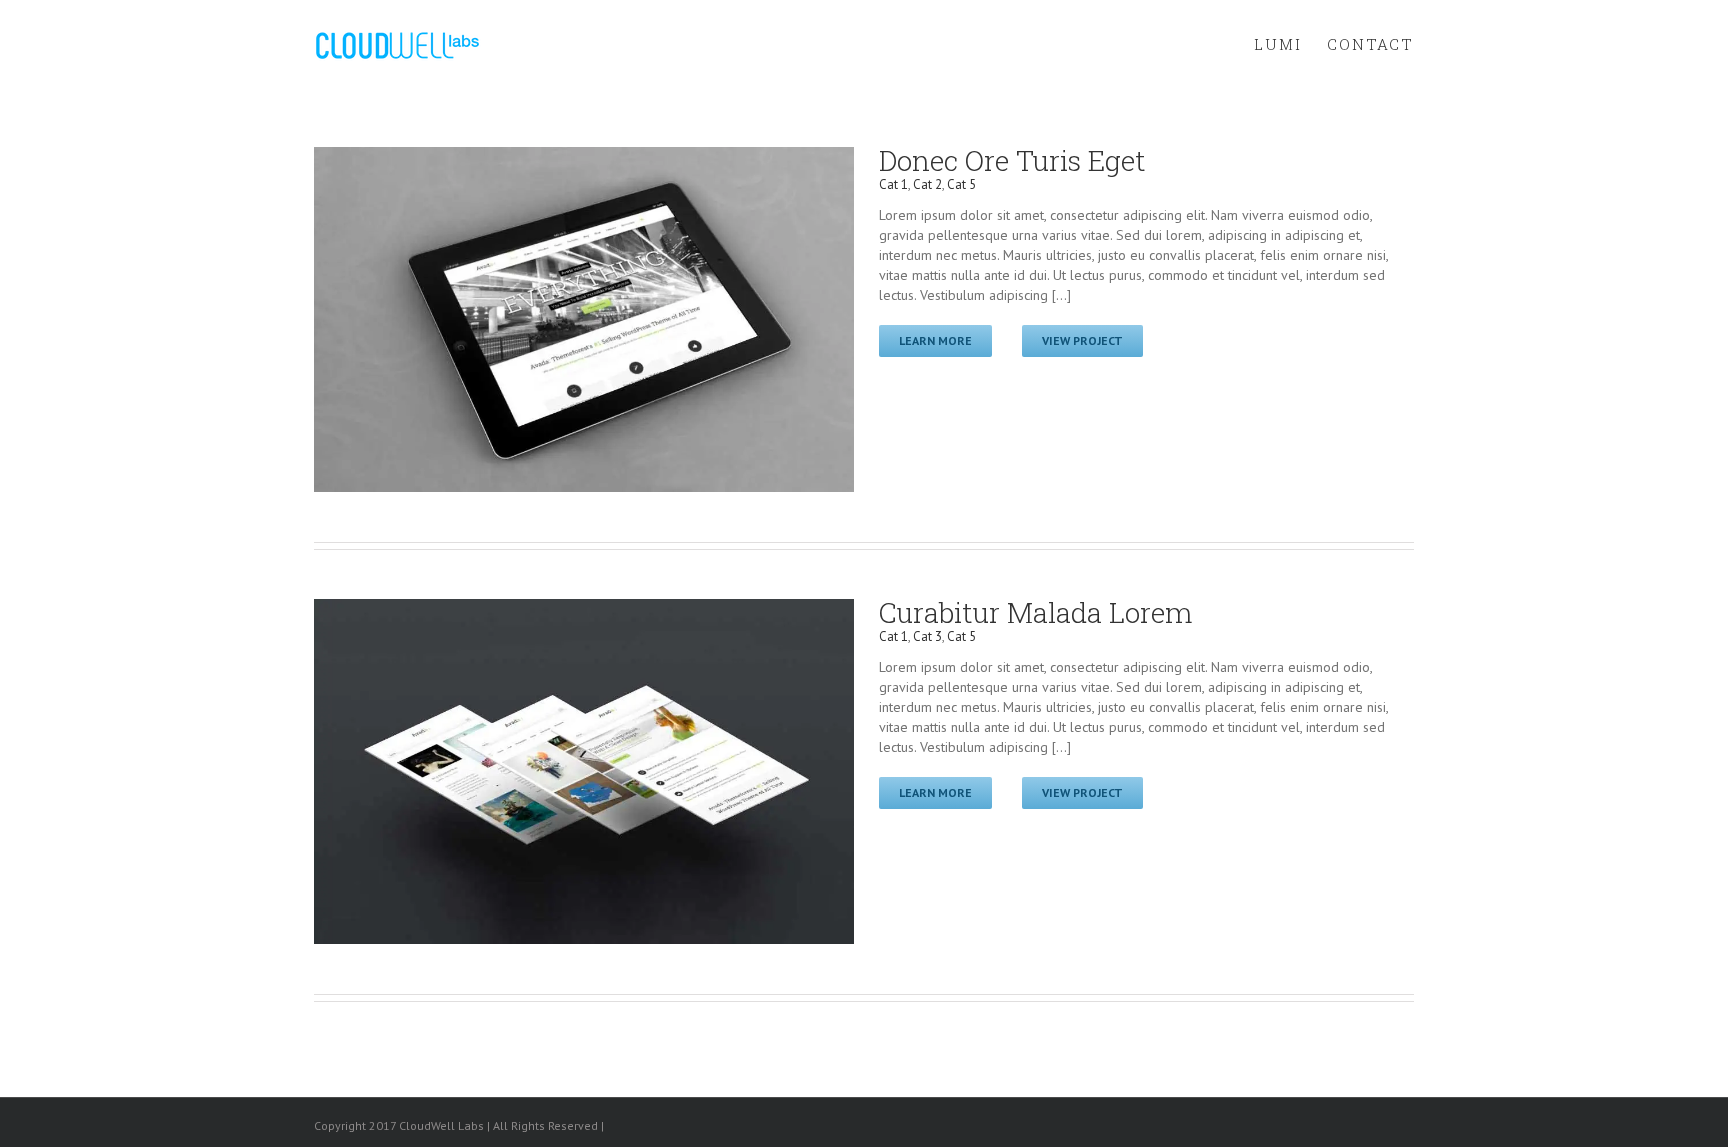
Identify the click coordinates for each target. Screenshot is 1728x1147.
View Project (1082, 340)
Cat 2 (927, 184)
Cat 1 (893, 184)
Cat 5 (961, 184)
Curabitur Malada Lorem (1035, 612)
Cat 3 (927, 636)
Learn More (935, 340)
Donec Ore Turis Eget (1012, 160)
